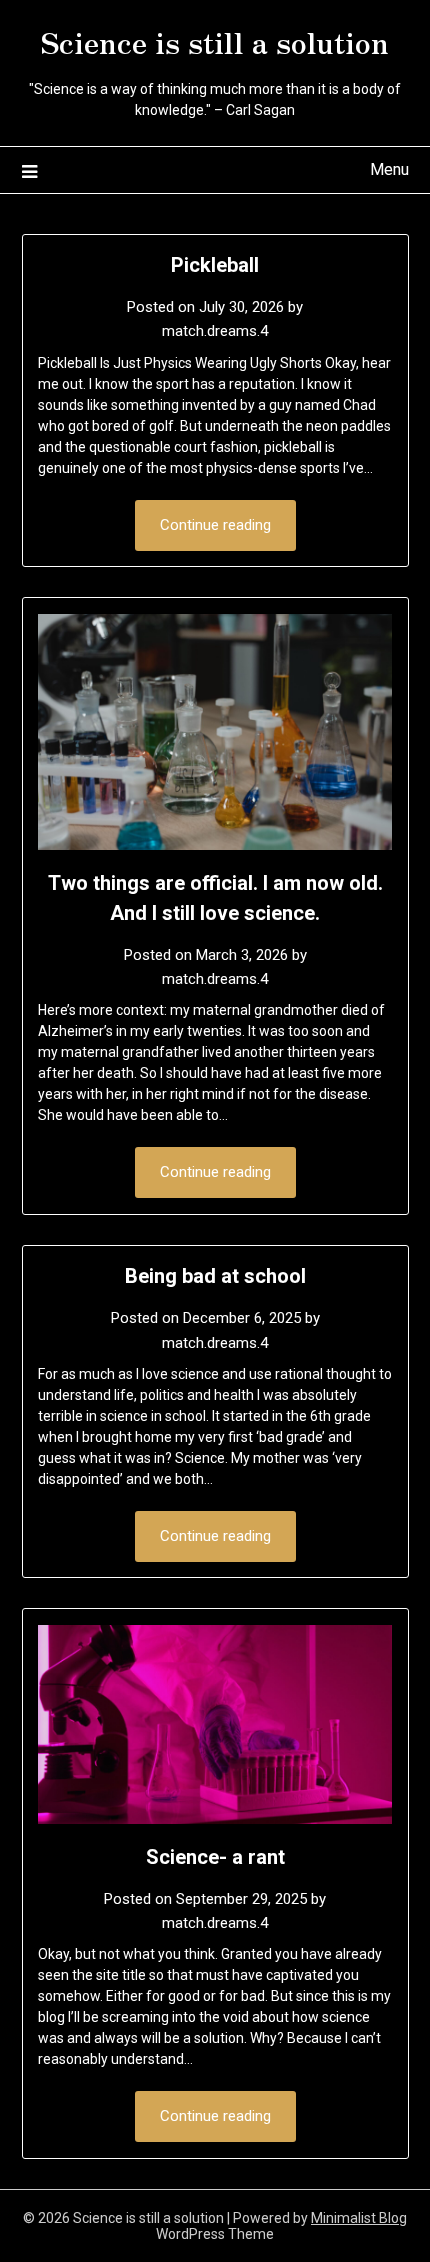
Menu (389, 169)
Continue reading (215, 525)
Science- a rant (215, 1857)
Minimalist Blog (359, 2218)
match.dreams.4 (215, 331)
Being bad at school (215, 1276)
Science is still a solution (215, 41)
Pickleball (215, 265)
